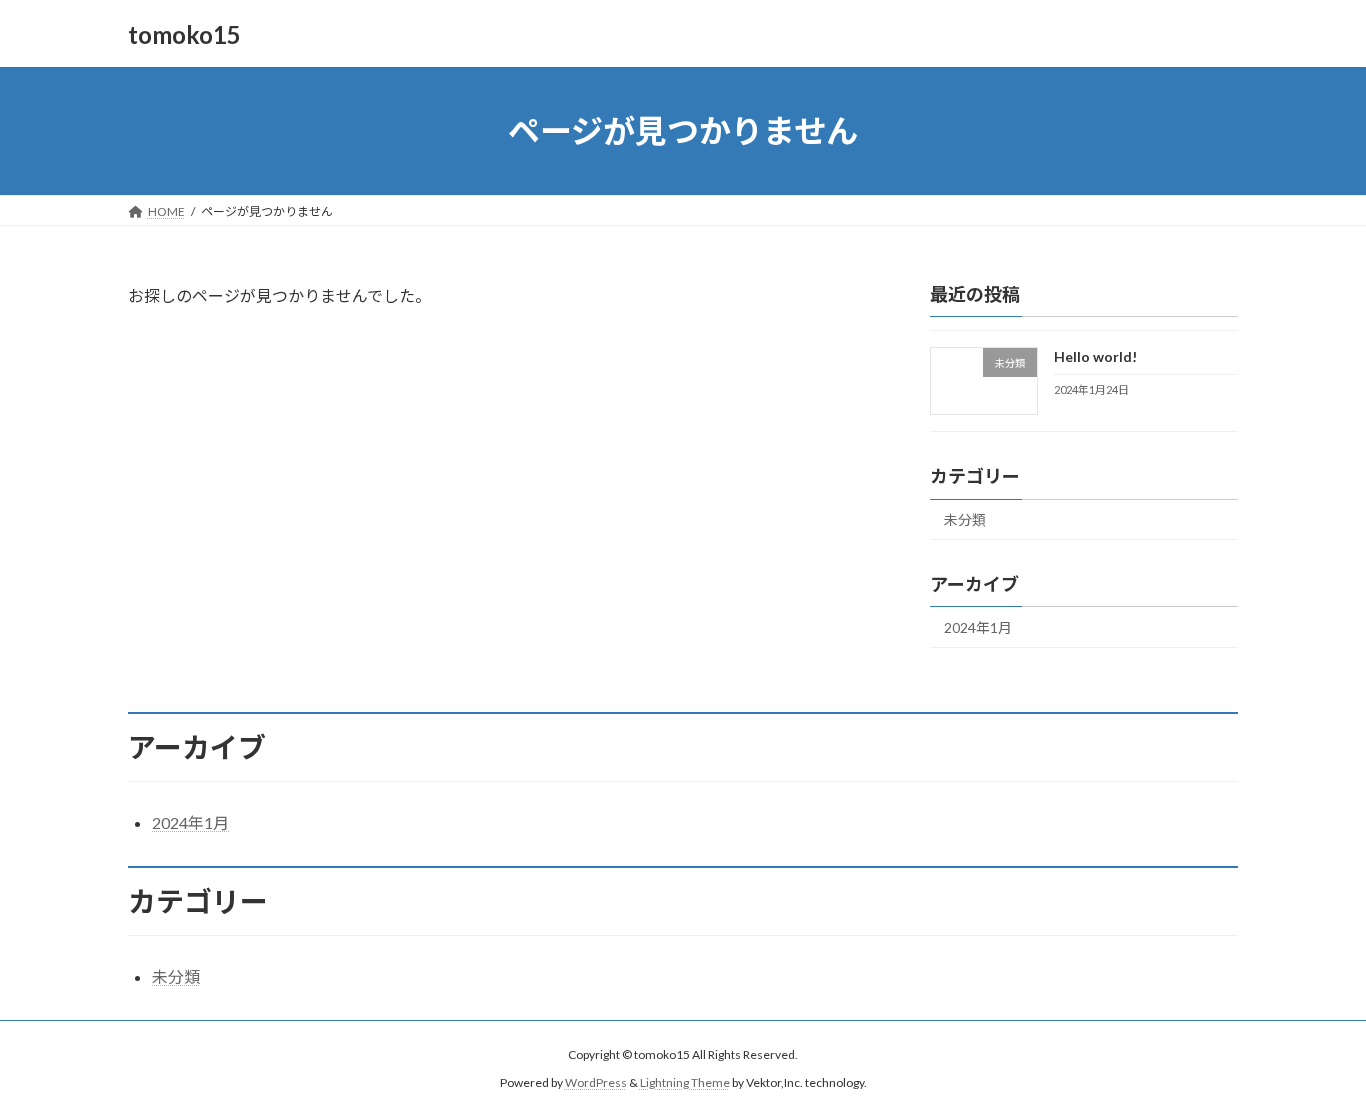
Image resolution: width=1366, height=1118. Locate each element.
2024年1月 (978, 627)
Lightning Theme (685, 1083)
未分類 (965, 519)
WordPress (596, 1083)
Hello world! (1095, 356)
